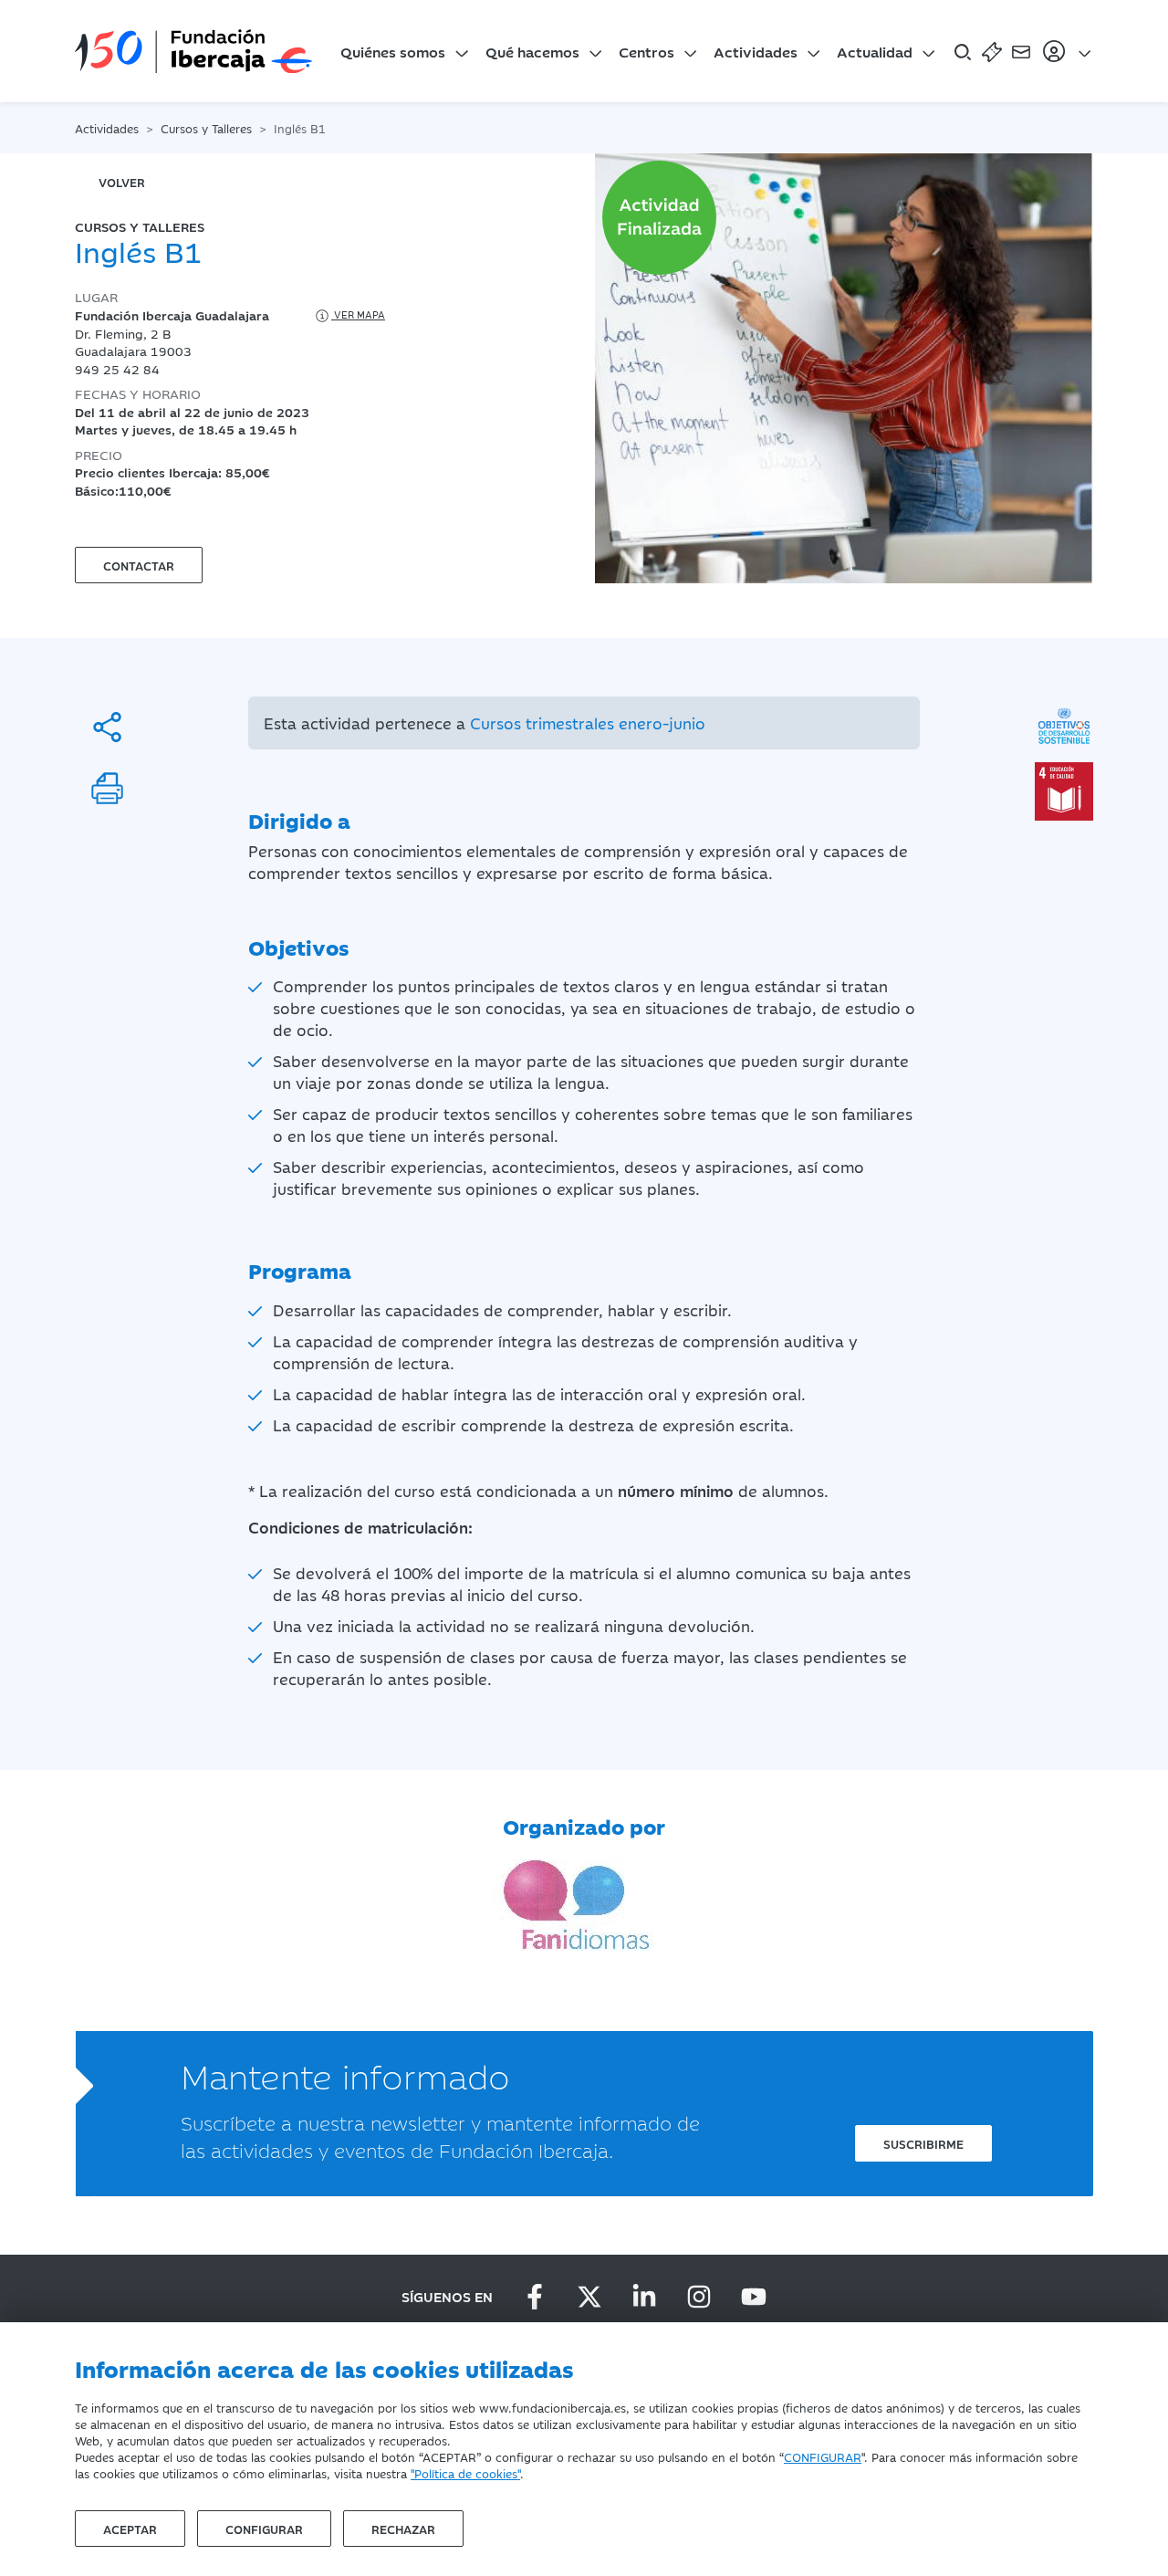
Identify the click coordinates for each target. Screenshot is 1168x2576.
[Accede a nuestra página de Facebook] (535, 2297)
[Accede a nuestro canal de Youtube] (754, 2297)
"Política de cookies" (465, 2473)
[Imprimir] (107, 788)
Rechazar (403, 2529)
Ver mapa (358, 314)
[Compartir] (107, 727)
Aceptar (130, 2529)
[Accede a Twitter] (589, 2297)
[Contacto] (1021, 51)
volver (122, 182)
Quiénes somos (393, 51)
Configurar (264, 2529)
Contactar (139, 565)
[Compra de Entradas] (992, 51)
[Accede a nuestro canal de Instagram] (699, 2297)
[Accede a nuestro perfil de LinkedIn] (644, 2297)
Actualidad (875, 51)
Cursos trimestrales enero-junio (588, 723)
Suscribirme (923, 2143)
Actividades (756, 51)
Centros (647, 51)
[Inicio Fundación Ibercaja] (193, 51)
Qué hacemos (532, 51)
